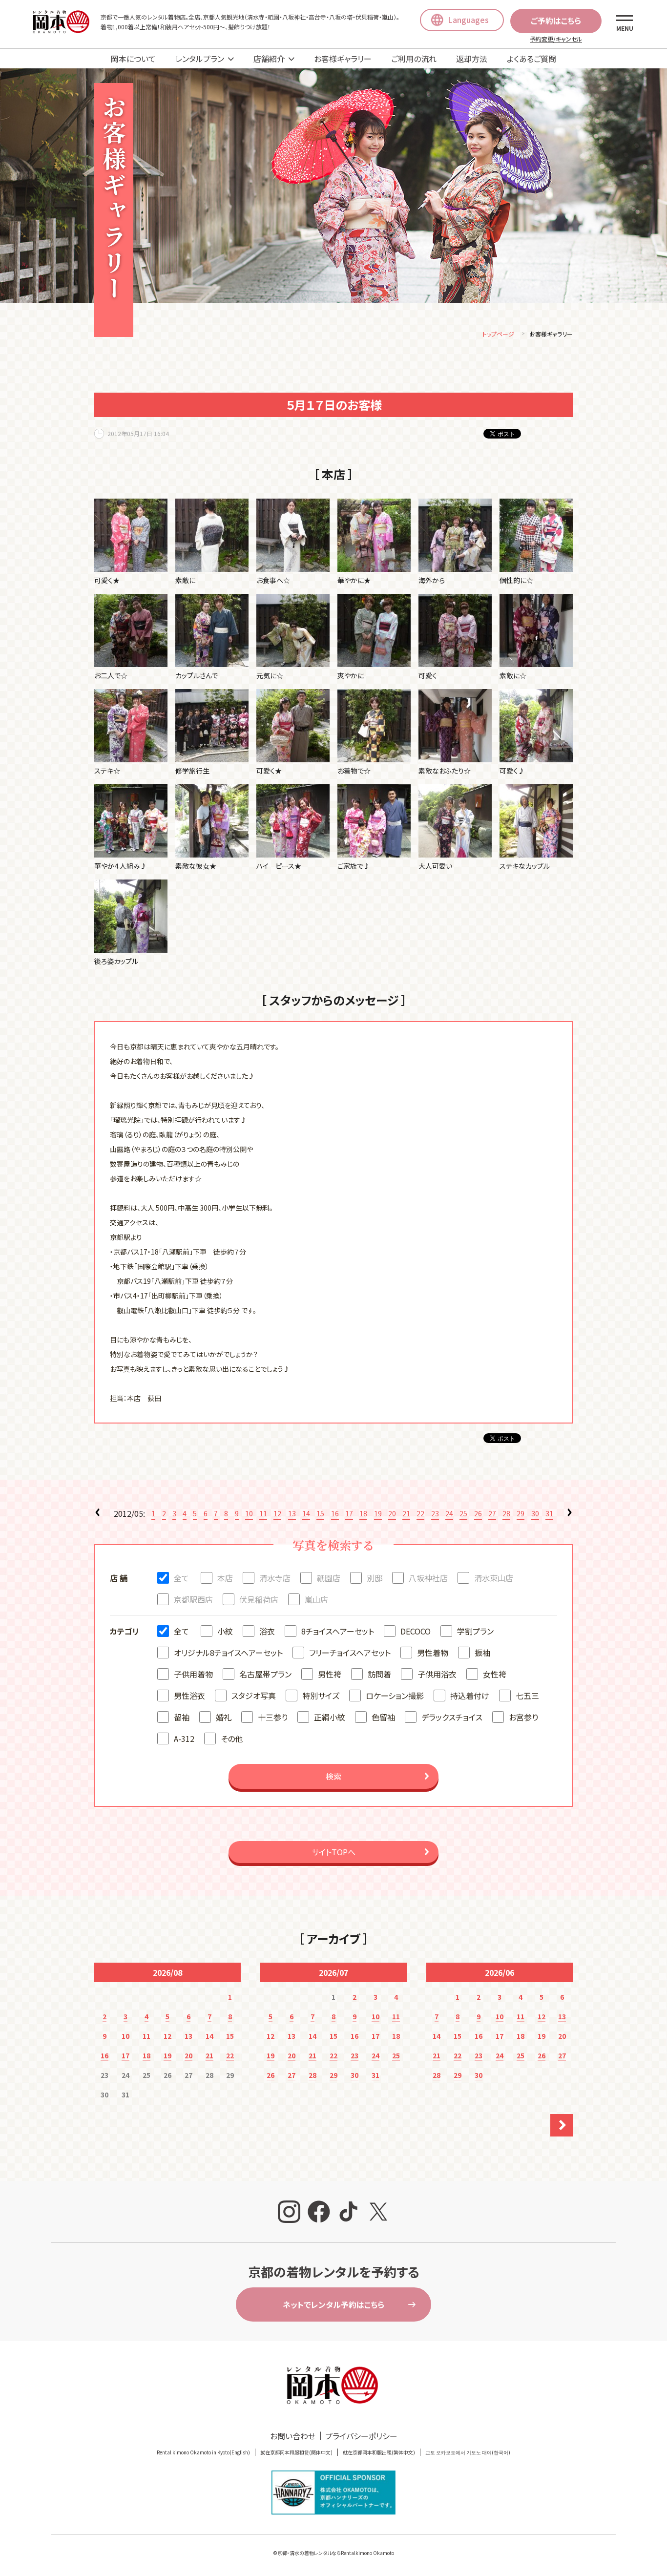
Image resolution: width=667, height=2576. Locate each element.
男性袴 (330, 1674)
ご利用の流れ (414, 59)
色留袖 (383, 1717)
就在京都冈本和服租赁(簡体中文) (296, 2452)
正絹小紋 (330, 1717)
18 (363, 1513)
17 (349, 1513)
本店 (225, 1578)
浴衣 (267, 1631)
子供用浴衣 (437, 1674)
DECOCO (416, 1631)
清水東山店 (494, 1578)
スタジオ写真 (254, 1696)
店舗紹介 (269, 59)
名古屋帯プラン (265, 1674)
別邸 (375, 1578)
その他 (232, 1738)
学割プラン (475, 1631)
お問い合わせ (293, 2436)
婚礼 (224, 1717)
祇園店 (329, 1578)
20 (392, 1513)
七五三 (527, 1696)
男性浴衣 (189, 1696)
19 (378, 1513)
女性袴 (495, 1674)
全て (181, 1578)
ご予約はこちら (556, 21)
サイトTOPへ (333, 1852)
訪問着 (379, 1674)
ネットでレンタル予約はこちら (333, 2304)
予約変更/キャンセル (556, 39)
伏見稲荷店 (259, 1599)
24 (449, 1513)
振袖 (482, 1653)
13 (292, 1513)
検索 (333, 1776)
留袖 (182, 1717)
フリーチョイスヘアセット (350, 1653)
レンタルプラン (200, 59)
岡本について (133, 59)
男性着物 (433, 1653)
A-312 (184, 1738)
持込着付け (470, 1696)
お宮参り (523, 1717)
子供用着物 (193, 1674)
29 (521, 1513)
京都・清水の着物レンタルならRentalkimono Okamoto (336, 2553)
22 (420, 1513)
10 (249, 1513)
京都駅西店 (193, 1599)
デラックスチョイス (452, 1717)
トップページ (498, 334)
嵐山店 (316, 1599)
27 (492, 1513)
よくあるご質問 (532, 59)
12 (277, 1513)
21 (406, 1513)
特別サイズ (321, 1696)
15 (320, 1513)
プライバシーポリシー (361, 2436)
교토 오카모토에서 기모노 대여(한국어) (468, 2452)
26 (478, 1513)
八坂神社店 (428, 1578)
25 (463, 1513)
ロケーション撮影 (395, 1696)
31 (549, 1513)
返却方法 (472, 59)
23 (435, 1513)
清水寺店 (275, 1578)
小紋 (225, 1631)
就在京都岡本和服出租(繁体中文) (379, 2452)
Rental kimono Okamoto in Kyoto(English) (203, 2452)
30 (535, 1513)
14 (306, 1513)
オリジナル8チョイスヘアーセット (228, 1653)
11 (263, 1513)
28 (506, 1513)
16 (335, 1513)
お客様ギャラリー (343, 59)
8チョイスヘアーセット (338, 1631)
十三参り (273, 1717)
